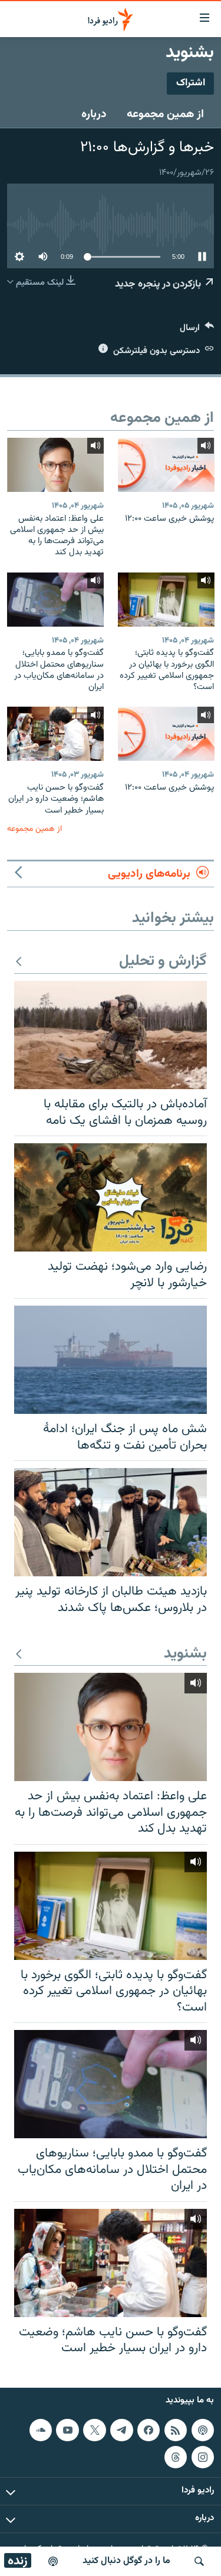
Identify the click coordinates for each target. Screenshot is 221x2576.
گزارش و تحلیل (163, 962)
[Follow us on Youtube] (67, 2430)
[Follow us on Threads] (176, 2457)
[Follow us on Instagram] (203, 2457)
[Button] (197, 330)
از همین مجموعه (165, 114)
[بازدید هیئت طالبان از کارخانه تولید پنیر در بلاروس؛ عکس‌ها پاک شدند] (111, 1522)
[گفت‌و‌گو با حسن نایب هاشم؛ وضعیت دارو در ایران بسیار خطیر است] (55, 734)
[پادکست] (53, 2561)
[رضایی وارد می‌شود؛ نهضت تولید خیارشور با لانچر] (111, 1197)
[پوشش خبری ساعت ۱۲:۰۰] (166, 465)
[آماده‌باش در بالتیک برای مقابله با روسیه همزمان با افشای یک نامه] (111, 1035)
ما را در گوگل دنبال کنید (126, 2561)
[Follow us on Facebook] (149, 2430)
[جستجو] (199, 2561)
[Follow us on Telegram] (121, 2430)
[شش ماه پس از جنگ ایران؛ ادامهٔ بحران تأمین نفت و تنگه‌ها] (111, 1360)
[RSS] (176, 2430)
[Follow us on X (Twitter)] (94, 2430)
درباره (94, 114)
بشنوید (185, 1654)
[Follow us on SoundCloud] (41, 2430)
